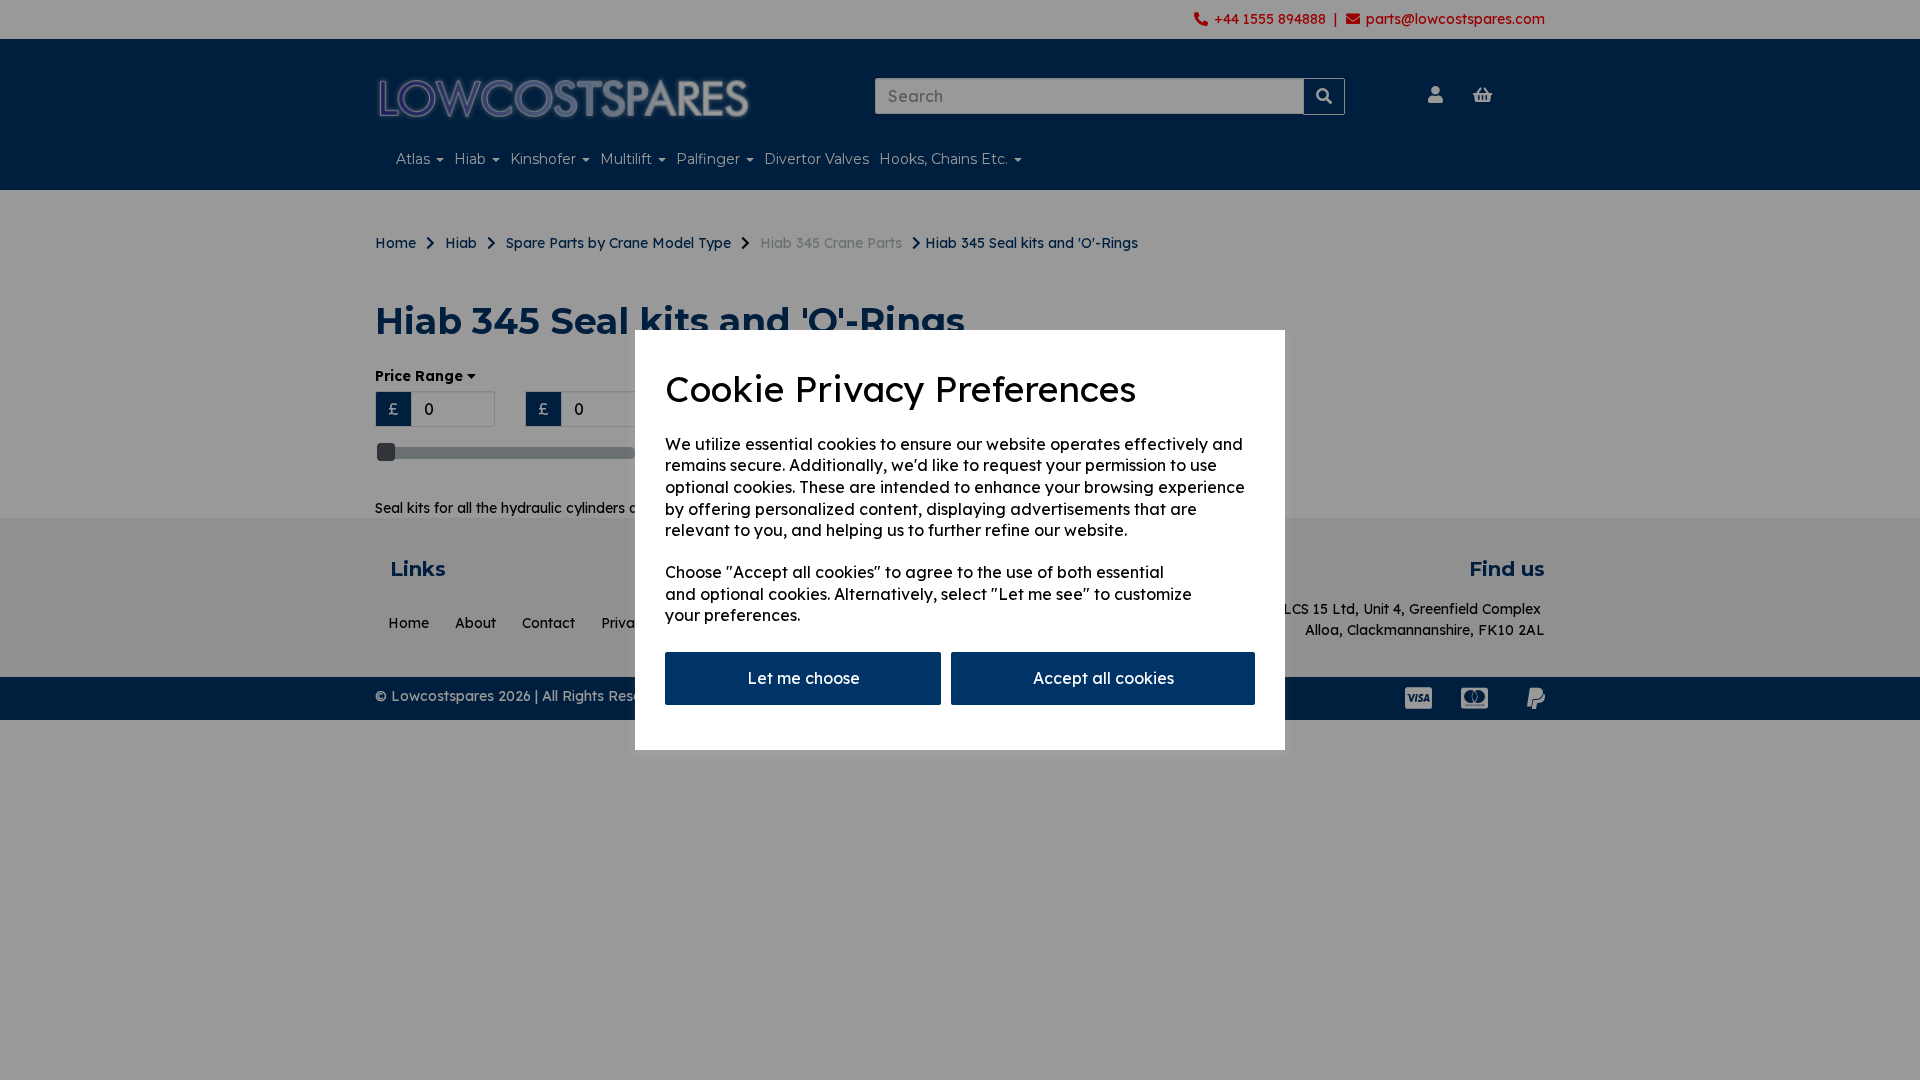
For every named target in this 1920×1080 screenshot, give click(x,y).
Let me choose (803, 678)
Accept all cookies (1103, 678)
